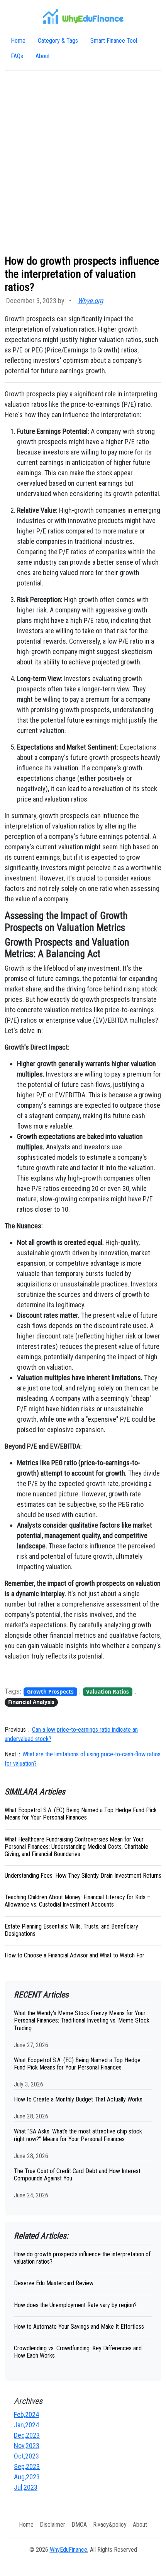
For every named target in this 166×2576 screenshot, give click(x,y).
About (43, 56)
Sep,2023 (27, 2466)
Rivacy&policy (110, 2525)
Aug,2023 (27, 2477)
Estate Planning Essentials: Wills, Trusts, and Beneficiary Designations (71, 1930)
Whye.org (90, 301)
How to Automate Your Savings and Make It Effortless (79, 2327)
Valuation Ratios (108, 1692)
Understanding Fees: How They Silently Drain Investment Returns (83, 1876)
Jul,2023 (26, 2487)
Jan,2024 (26, 2425)
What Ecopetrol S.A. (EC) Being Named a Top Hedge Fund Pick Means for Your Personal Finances (81, 1814)
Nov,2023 (27, 2446)
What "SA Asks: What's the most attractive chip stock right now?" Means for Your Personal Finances (78, 2135)
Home (18, 41)
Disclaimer (53, 2525)
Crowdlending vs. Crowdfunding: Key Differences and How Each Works (78, 2352)
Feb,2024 (26, 2414)
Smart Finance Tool (114, 41)
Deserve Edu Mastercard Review (54, 2283)
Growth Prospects (50, 1692)
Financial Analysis (31, 1702)
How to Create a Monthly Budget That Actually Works (78, 2099)
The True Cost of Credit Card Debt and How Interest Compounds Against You (77, 2175)
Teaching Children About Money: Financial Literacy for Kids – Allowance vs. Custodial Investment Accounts (78, 1901)
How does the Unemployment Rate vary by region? (75, 2305)
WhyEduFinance (69, 2550)
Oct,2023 (26, 2456)
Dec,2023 (27, 2435)
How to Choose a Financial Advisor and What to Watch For (75, 1955)
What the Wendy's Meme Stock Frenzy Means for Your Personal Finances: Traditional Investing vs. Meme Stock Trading (82, 2020)
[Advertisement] (83, 163)
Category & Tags (58, 41)
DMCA (79, 2525)
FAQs (17, 56)
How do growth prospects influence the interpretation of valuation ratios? (82, 2258)
